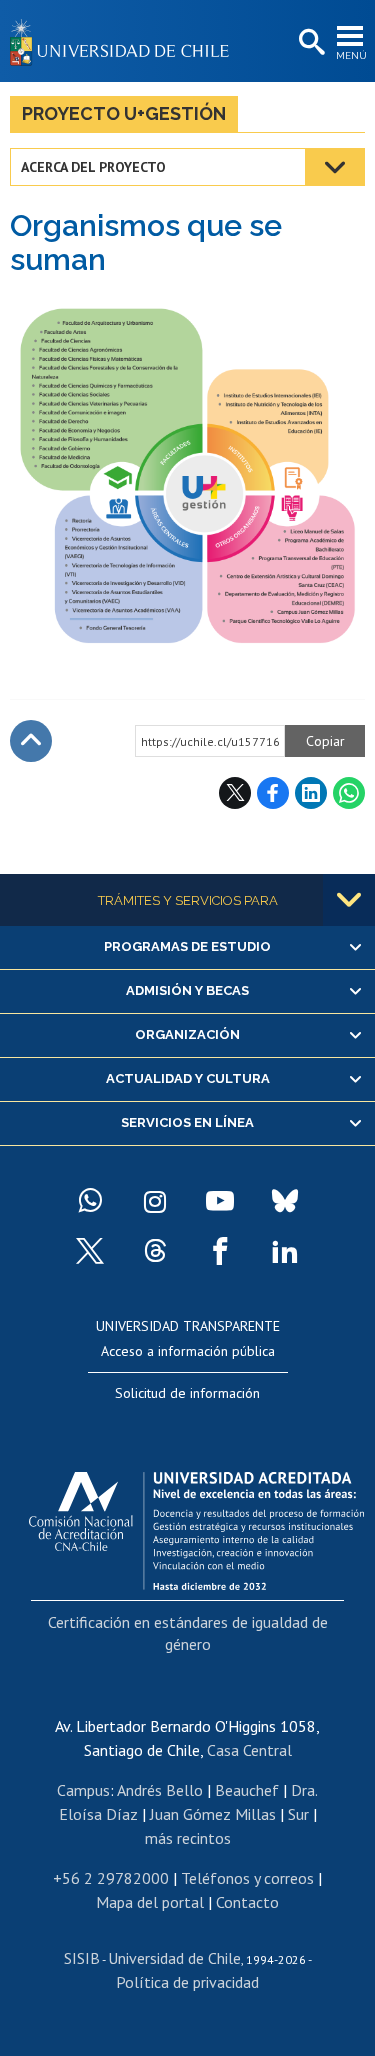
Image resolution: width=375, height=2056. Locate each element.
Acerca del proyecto (93, 167)
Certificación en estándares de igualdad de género (188, 1633)
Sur (298, 1814)
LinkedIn (311, 793)
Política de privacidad (187, 1982)
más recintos (188, 1838)
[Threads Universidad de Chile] (155, 1251)
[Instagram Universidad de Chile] (155, 1201)
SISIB (82, 1958)
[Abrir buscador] (310, 43)
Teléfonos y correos (247, 1878)
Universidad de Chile (174, 1958)
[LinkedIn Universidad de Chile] (285, 1251)
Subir (31, 741)
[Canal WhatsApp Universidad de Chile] (90, 1201)
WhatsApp (349, 793)
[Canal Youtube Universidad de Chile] (220, 1201)
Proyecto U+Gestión (124, 113)
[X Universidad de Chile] (90, 1251)
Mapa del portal (150, 1902)
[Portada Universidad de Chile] (125, 41)
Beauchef (247, 1790)
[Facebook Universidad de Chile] (220, 1251)
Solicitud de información (187, 1393)
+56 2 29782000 (111, 1878)
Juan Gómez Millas (213, 1814)
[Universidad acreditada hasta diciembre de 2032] (196, 1526)
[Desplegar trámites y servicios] (349, 900)
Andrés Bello (160, 1790)
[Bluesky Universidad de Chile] (285, 1201)
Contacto (247, 1902)
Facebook (273, 793)
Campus (83, 1790)
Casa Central (249, 1750)
